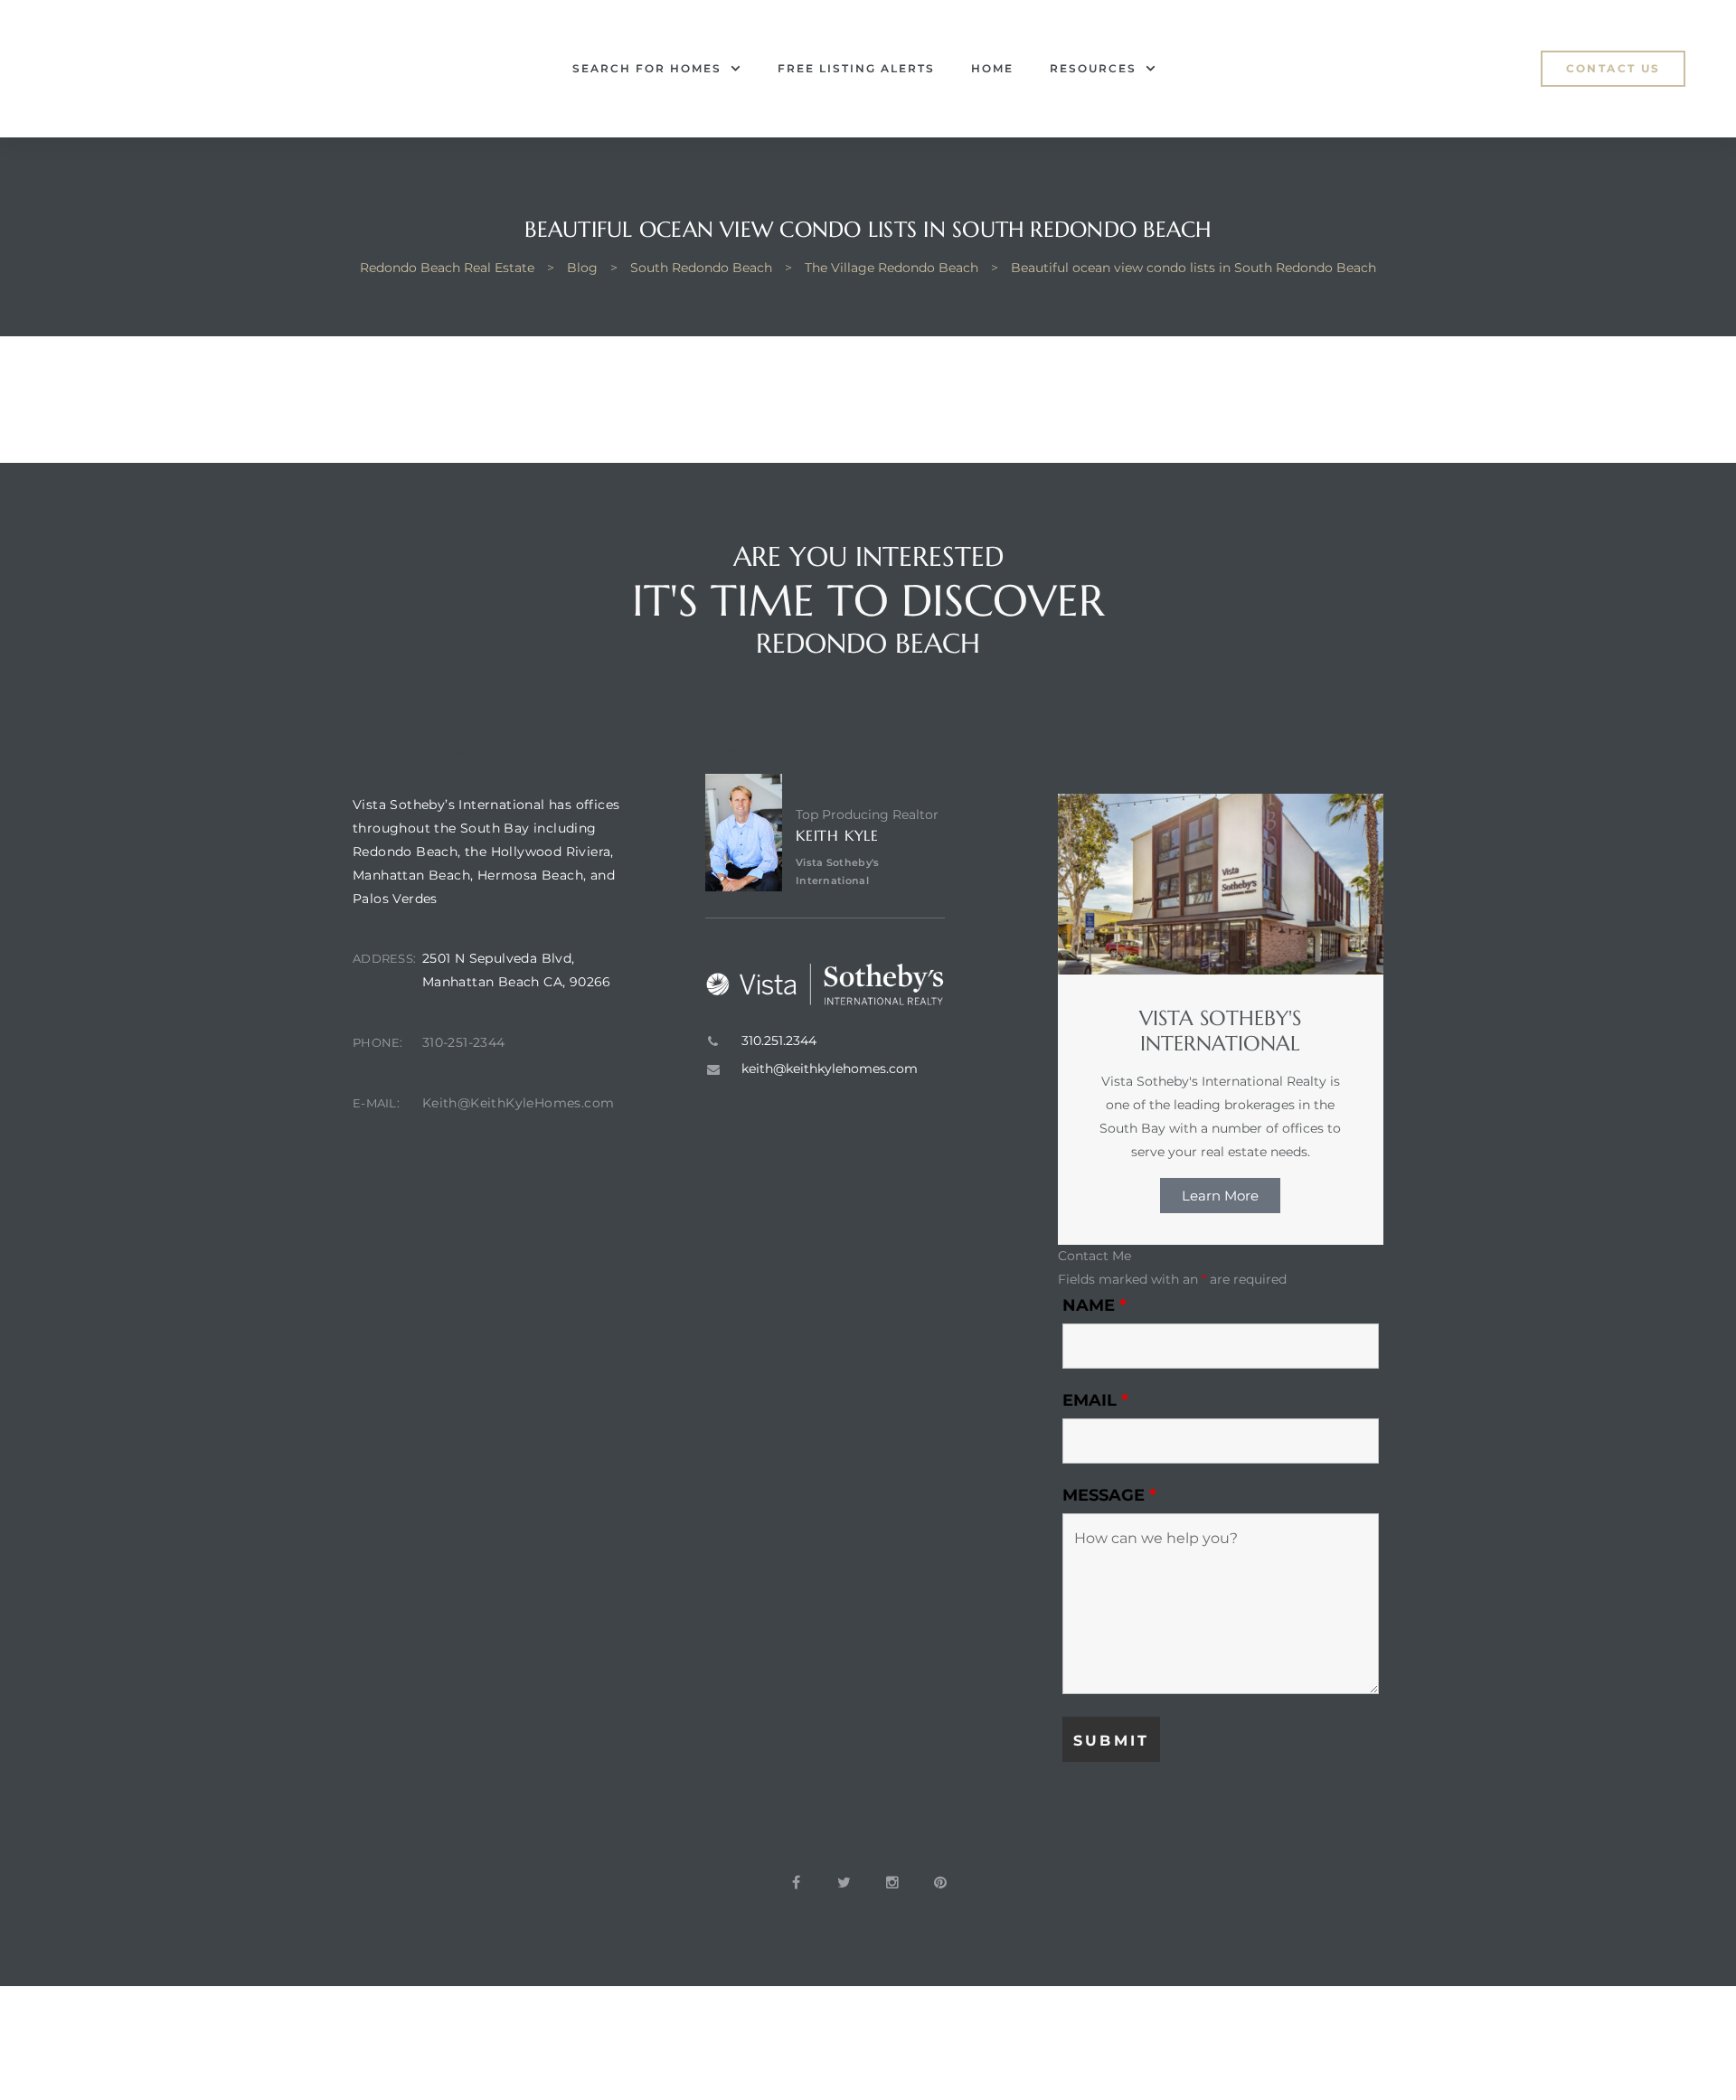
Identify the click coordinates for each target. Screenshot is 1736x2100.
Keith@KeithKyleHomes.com (519, 1103)
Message (1109, 1495)
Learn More (1220, 1196)
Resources (1093, 68)
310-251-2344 (464, 1042)
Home (992, 68)
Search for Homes (647, 68)
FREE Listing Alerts (856, 68)
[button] (1613, 69)
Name (1094, 1305)
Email (1095, 1400)
